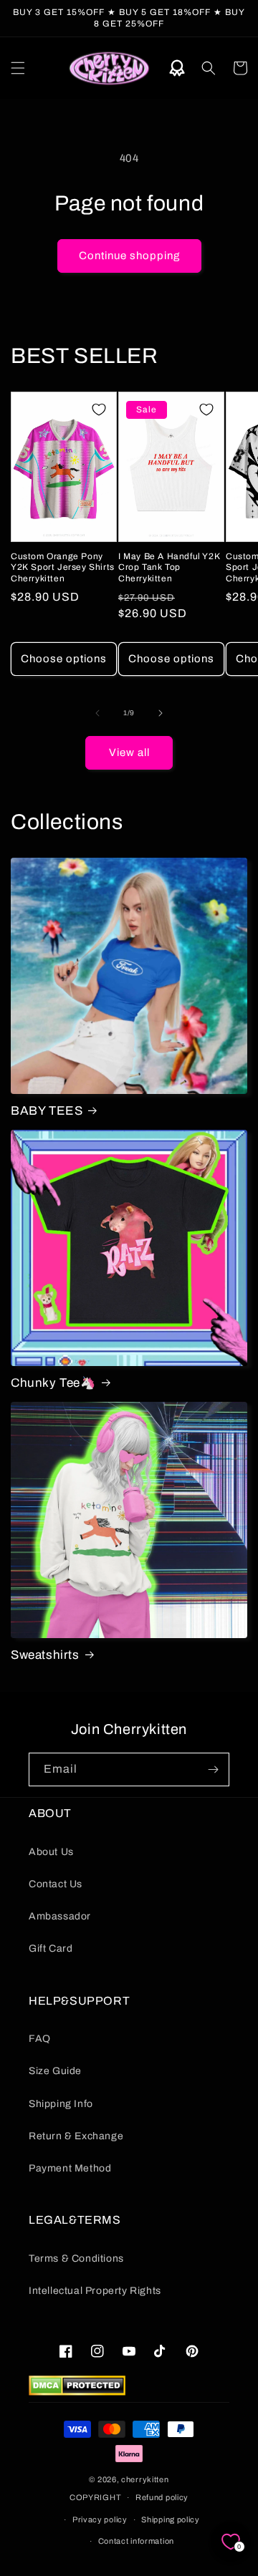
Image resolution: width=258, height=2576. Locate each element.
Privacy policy (100, 2519)
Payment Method (70, 2168)
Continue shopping (129, 256)
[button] (18, 68)
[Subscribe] (213, 1769)
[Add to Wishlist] (99, 410)
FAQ (40, 2039)
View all (129, 752)
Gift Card (51, 1948)
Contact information (136, 2541)
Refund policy (162, 2497)
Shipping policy (171, 2519)
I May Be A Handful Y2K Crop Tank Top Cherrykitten (169, 567)
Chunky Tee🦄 (53, 1383)
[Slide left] (97, 713)
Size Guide (55, 2071)
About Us (51, 1852)
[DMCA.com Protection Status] (77, 2392)
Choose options (64, 659)
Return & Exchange (76, 2136)
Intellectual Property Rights (95, 2291)
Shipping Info (61, 2104)
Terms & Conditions (76, 2258)
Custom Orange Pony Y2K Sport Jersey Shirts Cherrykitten (63, 567)
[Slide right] (161, 713)
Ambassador (60, 1916)
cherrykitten (145, 2479)
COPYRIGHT (95, 2497)
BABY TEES (47, 1111)
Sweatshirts (45, 1655)
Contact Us (56, 1884)
